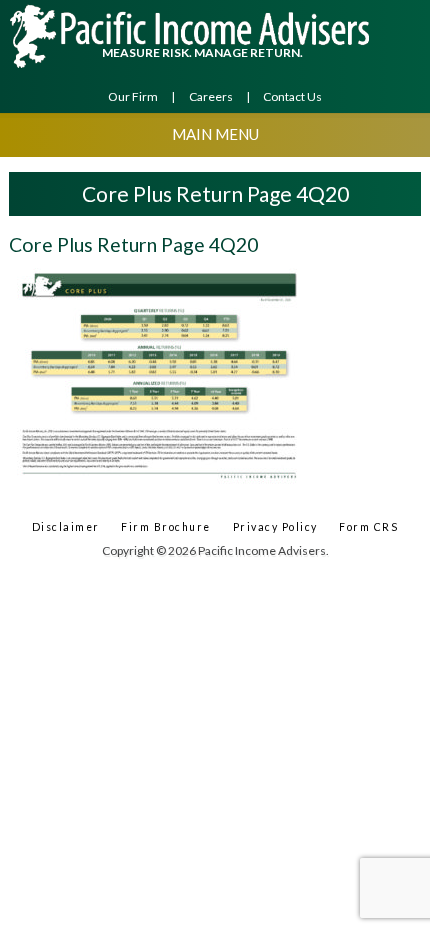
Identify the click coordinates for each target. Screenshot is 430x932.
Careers (211, 96)
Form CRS (368, 527)
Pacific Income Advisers (192, 36)
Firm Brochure (166, 527)
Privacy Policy (275, 527)
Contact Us (292, 96)
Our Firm (133, 96)
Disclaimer (66, 527)
